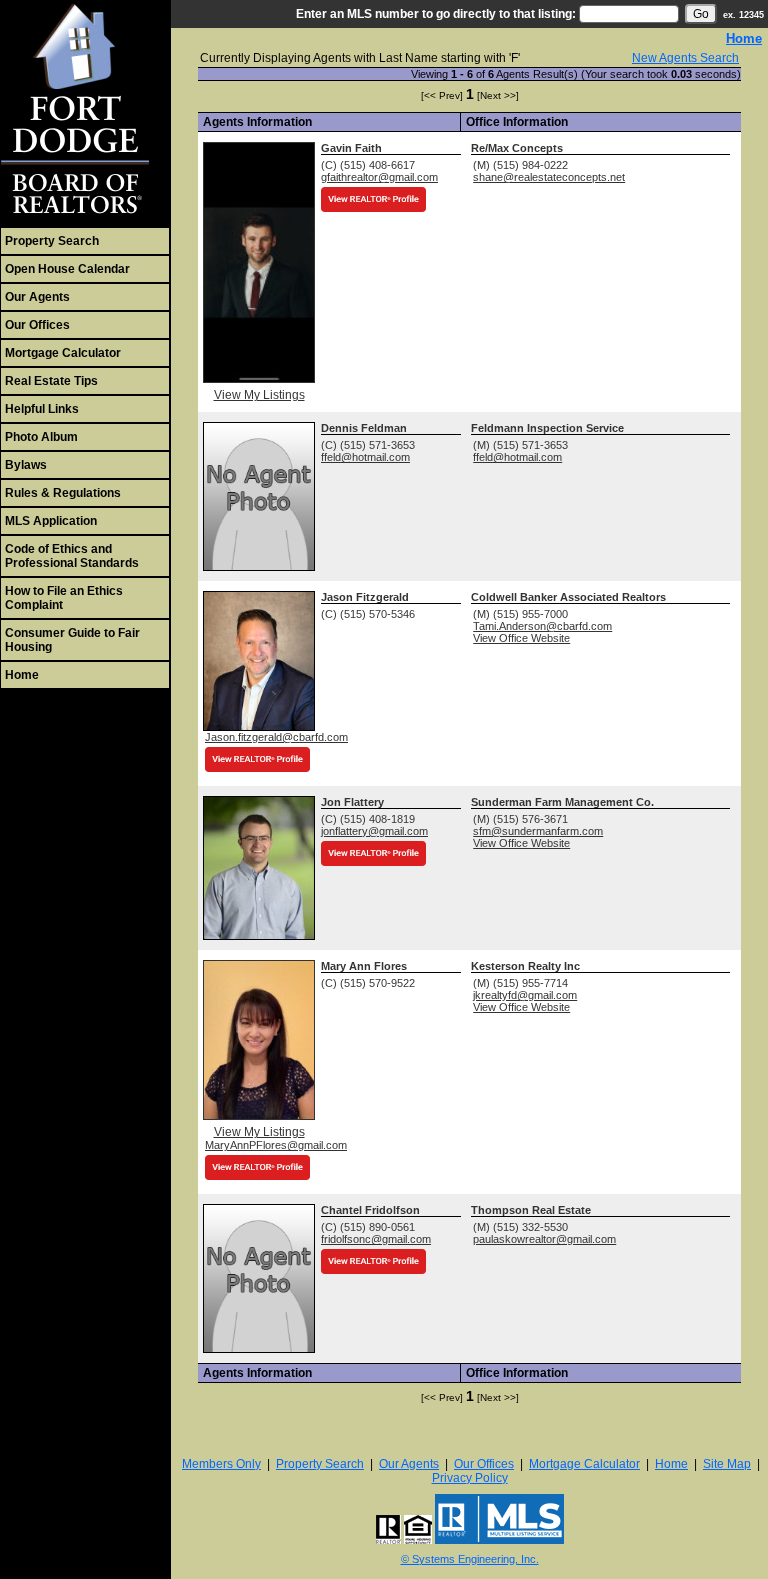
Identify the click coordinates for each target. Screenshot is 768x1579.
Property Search (52, 241)
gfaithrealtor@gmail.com (379, 177)
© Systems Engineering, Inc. (470, 1559)
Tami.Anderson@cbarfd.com (542, 626)
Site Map (727, 1464)
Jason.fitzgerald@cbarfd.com (276, 737)
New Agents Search (685, 58)
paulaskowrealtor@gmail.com (544, 1239)
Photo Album (41, 437)
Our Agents (37, 297)
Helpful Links (42, 409)
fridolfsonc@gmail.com (376, 1239)
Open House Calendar (67, 269)
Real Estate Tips (51, 381)
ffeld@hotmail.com (365, 457)
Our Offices (37, 325)
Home (22, 675)
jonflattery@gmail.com (374, 831)
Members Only (221, 1464)
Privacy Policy (470, 1478)
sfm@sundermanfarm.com (538, 831)
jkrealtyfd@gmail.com (525, 995)
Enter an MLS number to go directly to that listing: (436, 14)
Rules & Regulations (63, 493)
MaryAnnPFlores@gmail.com (276, 1145)
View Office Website (521, 638)
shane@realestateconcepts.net (549, 177)
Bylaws (26, 465)
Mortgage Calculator (63, 353)
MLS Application (51, 521)
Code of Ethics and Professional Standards (72, 556)
